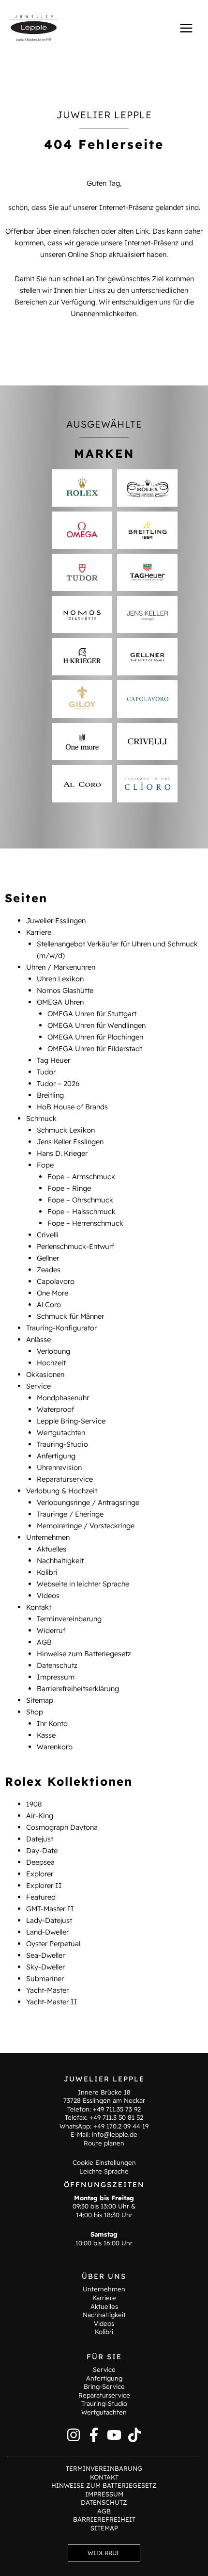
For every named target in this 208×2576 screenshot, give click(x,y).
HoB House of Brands (72, 1107)
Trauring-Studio (62, 1444)
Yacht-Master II (52, 2002)
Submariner (45, 1978)
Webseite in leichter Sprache (83, 1584)
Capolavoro (56, 1281)
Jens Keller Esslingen (70, 1142)
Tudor (46, 1072)
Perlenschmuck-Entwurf (75, 1246)
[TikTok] (134, 2435)
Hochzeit (51, 1363)
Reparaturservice (65, 1479)
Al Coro (49, 1304)
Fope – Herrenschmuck (85, 1223)
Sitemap (40, 1700)
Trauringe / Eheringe (70, 1514)
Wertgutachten (61, 1432)
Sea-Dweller (45, 1955)
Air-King (40, 1816)
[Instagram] (74, 2435)
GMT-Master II (50, 1909)
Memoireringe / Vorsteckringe (86, 1526)
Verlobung (53, 1351)
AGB (44, 1642)
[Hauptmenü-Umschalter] (186, 28)
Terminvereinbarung (69, 1619)
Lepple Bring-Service (71, 1421)
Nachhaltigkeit (60, 1560)
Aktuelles (52, 1549)
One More (52, 1293)
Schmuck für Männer (70, 1316)
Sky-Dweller (45, 1967)
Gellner (48, 1258)
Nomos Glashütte (65, 990)
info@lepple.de (115, 2134)
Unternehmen (48, 1537)
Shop (35, 1712)
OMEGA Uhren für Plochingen (95, 1037)
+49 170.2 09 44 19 (121, 2126)
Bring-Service (104, 2386)
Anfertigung (56, 1456)
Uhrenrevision (59, 1467)
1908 (34, 1804)
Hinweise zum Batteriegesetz (84, 1654)
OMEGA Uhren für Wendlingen (97, 1025)
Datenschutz (57, 1665)
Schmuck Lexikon (66, 1130)
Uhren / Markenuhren (61, 967)
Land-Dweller (47, 1932)
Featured (41, 1897)
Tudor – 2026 (58, 1083)
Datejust (40, 1839)
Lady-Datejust (49, 1920)
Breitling (50, 1095)
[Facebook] (94, 2435)
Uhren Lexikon (60, 979)
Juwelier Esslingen (56, 920)
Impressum (56, 1677)
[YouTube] (114, 2435)
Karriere (39, 932)
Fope (45, 1165)
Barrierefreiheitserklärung (78, 1688)
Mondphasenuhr (63, 1398)
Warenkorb (55, 1747)
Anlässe (38, 1339)
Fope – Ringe (69, 1188)
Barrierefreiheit (104, 2519)
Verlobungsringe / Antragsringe (88, 1502)
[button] (104, 2553)
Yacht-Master (47, 1990)
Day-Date (42, 1850)
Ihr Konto (52, 1723)
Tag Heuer (53, 1060)
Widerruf (51, 1630)
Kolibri (47, 1572)
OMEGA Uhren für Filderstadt (95, 1048)
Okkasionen (45, 1374)
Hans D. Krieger (62, 1153)
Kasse (46, 1735)
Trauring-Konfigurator (61, 1328)
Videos (48, 1595)
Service (38, 1386)
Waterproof (55, 1409)
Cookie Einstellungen (104, 2162)
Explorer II (44, 1885)
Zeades (49, 1270)
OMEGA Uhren (60, 1002)
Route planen (104, 2143)
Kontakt (39, 1607)
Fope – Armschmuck (81, 1176)
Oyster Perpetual (53, 1944)
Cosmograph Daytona (62, 1827)
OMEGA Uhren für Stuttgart (92, 1014)
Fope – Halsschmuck (82, 1211)
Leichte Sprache (104, 2171)
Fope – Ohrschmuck (80, 1200)
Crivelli (48, 1235)
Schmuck (41, 1118)
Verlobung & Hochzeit (62, 1491)
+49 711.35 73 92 (117, 2109)
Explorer (40, 1874)
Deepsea (40, 1862)
